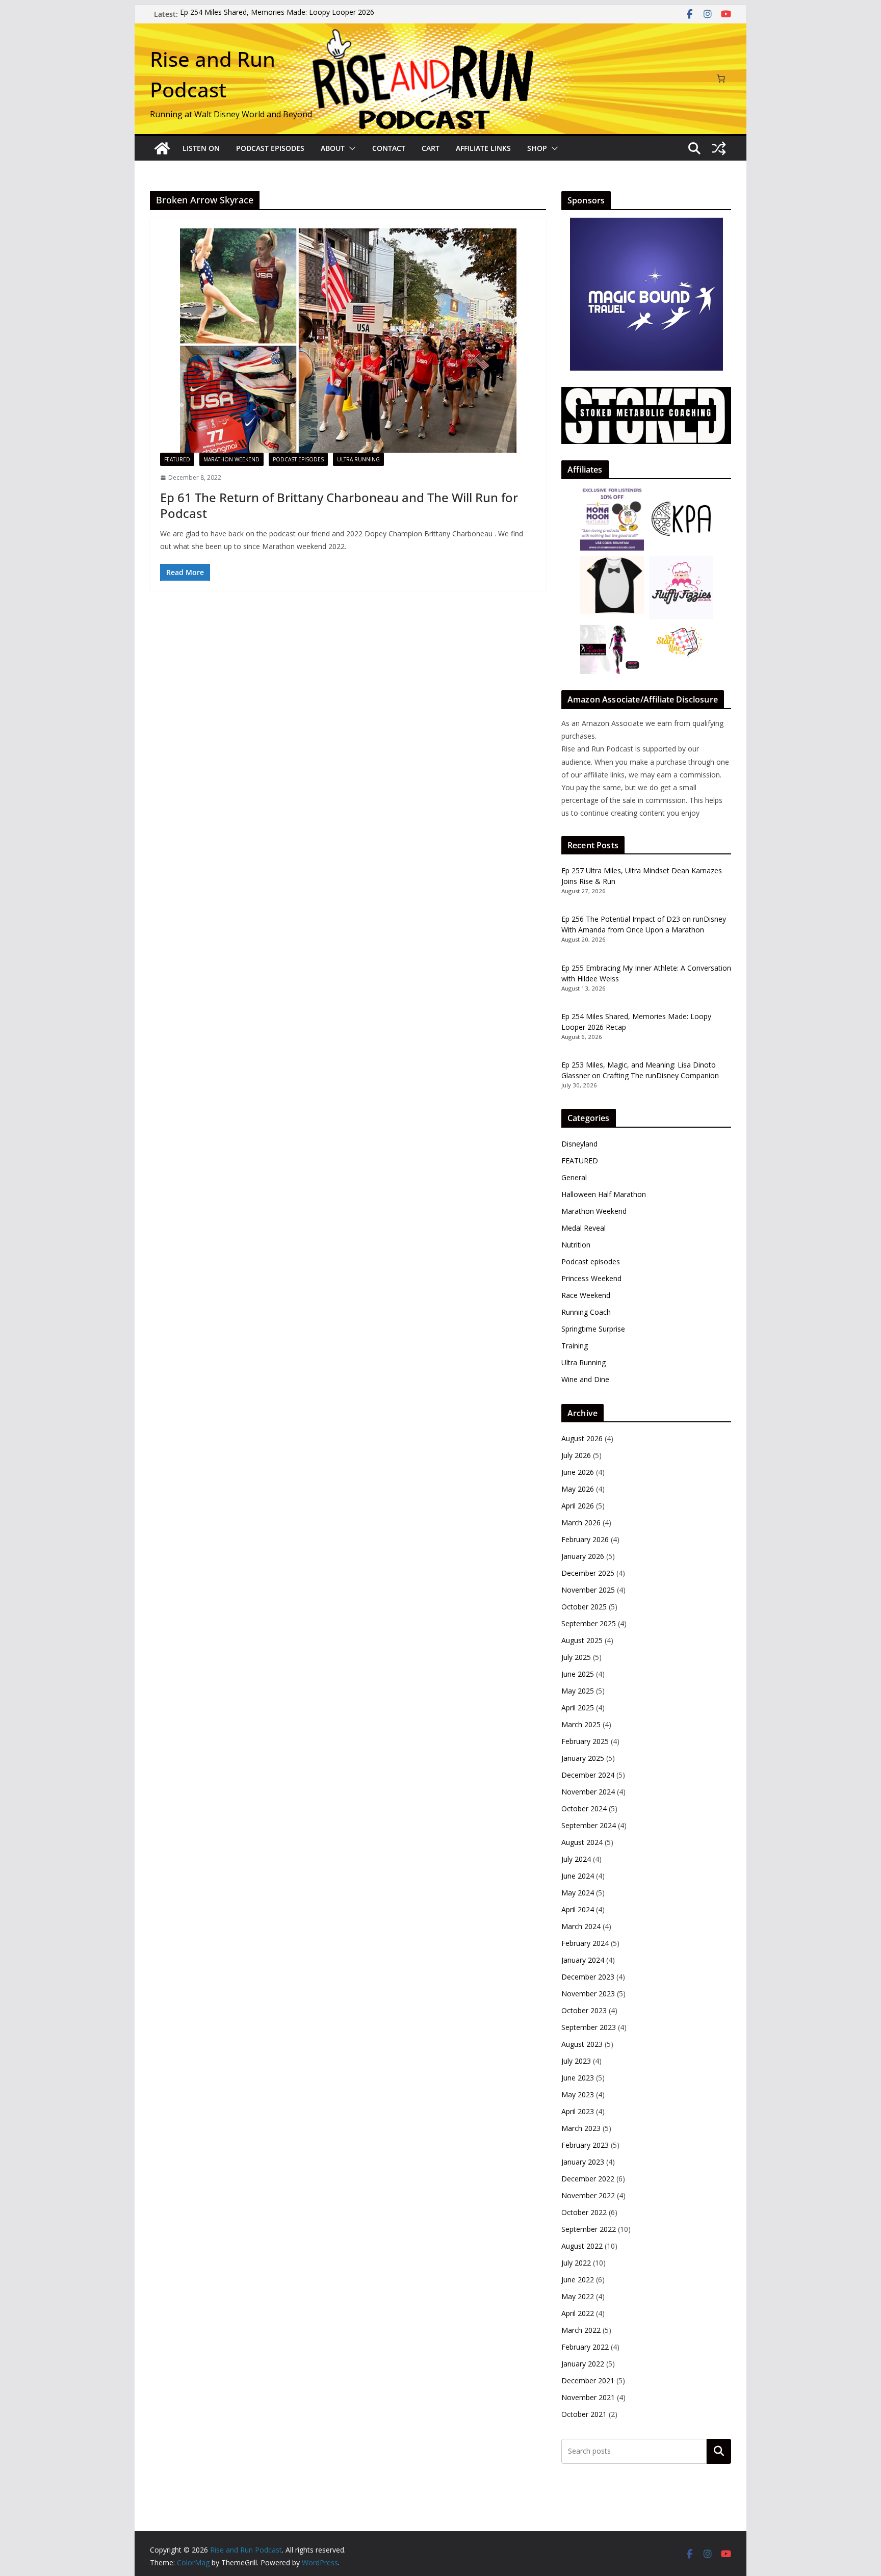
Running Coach (586, 1312)
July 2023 (576, 2061)
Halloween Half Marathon (604, 1194)
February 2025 (585, 1741)
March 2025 (581, 1724)
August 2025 (582, 1640)
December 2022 (588, 2179)
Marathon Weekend (231, 459)
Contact (389, 148)
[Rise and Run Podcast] (162, 148)
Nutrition (576, 1245)
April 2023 (578, 2111)
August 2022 (582, 2246)
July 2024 (576, 1859)
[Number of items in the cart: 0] (721, 79)
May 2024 (578, 1893)
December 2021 (588, 2380)
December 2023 (588, 1977)
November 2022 (588, 2195)
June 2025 (578, 1674)
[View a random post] (719, 148)
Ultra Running (358, 459)
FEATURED (177, 459)
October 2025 (584, 1607)
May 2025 (578, 1691)
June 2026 (578, 1472)
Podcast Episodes (270, 148)
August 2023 (582, 2044)
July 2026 (576, 1455)
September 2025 (589, 1623)
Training (575, 1346)
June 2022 (578, 2280)
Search (719, 2451)
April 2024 (578, 1909)
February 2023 (585, 2145)
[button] (350, 148)
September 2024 (589, 1825)
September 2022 (589, 2229)
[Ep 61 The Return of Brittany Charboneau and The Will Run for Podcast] (348, 341)
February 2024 (585, 1943)
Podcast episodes (298, 459)
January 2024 (583, 1960)
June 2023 (578, 2078)
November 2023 (588, 1994)
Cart (431, 148)
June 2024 (578, 1876)
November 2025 (588, 1590)
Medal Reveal (584, 1228)
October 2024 (584, 1809)
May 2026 (578, 1489)
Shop (537, 148)
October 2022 (584, 2212)
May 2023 (578, 2094)
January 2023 (583, 2162)
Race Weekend (586, 1295)
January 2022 (583, 2364)
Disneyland (579, 1144)
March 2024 (581, 1926)
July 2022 (576, 2263)
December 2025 (588, 1573)
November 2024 (588, 1792)
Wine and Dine (585, 1379)
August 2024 (582, 1842)
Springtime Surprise (593, 1329)
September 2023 (589, 2027)
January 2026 (583, 1556)
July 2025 (576, 1657)
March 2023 (581, 2128)
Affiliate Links (483, 148)
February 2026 (585, 1539)
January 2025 (583, 1758)
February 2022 (585, 2347)
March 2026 (581, 1523)
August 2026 (582, 1438)
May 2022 (578, 2296)
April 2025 (578, 1708)
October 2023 (584, 2010)
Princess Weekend (591, 1278)
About (333, 148)
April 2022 (578, 2313)
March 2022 (581, 2330)
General (574, 1177)
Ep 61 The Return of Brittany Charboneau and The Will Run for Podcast (339, 505)
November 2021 (588, 2397)
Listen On (201, 148)
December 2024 (588, 1775)
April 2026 (578, 1506)
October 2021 (584, 2414)
